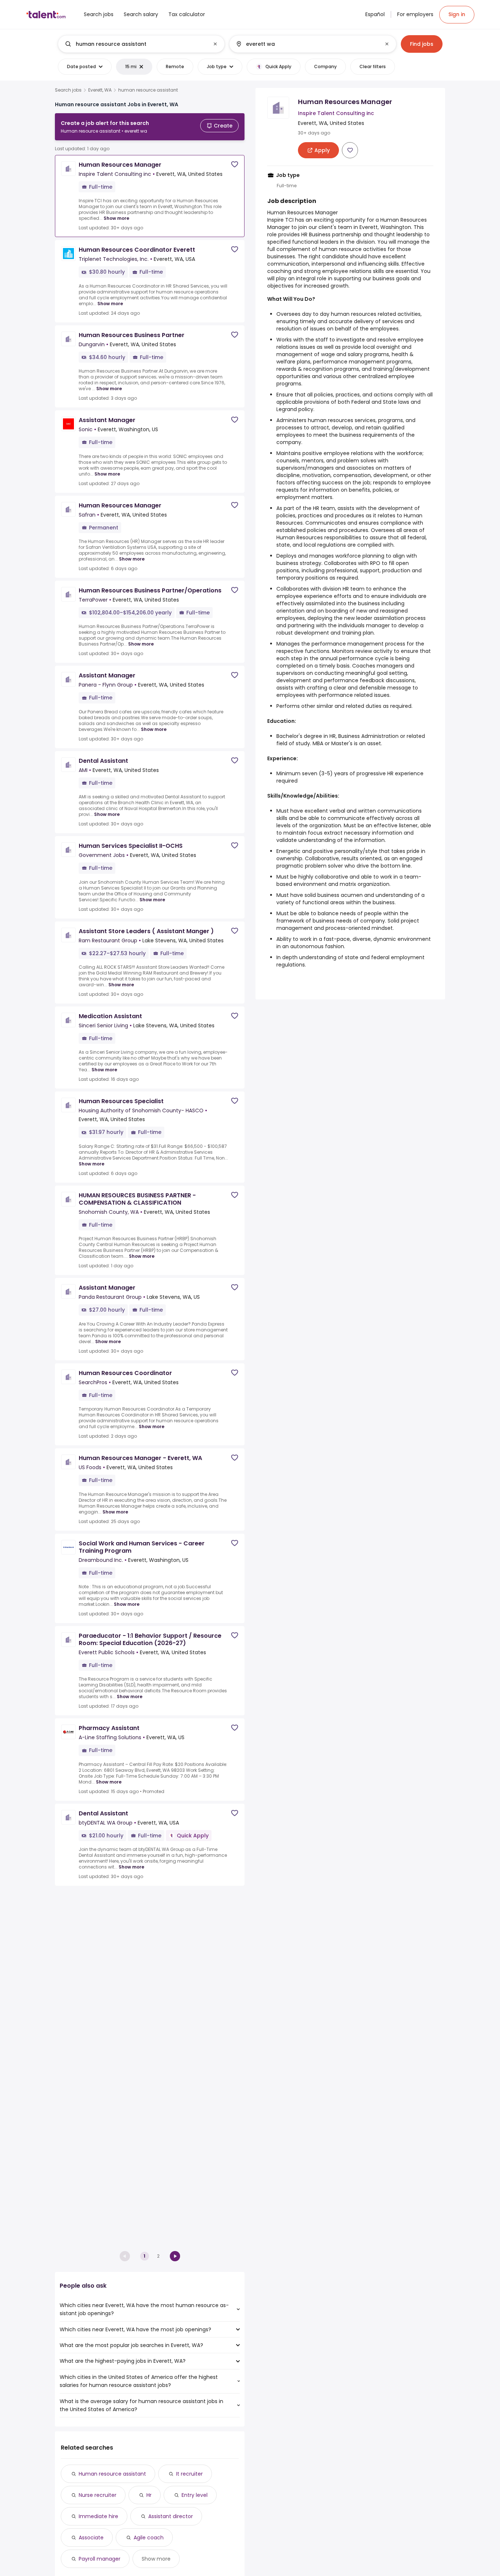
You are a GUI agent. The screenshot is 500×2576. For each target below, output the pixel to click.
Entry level (195, 2495)
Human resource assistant (112, 2474)
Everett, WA (100, 90)
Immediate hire (98, 2516)
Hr (149, 2495)
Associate (91, 2538)
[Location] (307, 44)
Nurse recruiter (98, 2495)
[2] (175, 2256)
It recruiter (189, 2474)
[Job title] (135, 44)
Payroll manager (100, 2559)
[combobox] (141, 44)
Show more (116, 218)
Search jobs (68, 90)
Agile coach (149, 2538)
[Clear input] (215, 44)
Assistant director (171, 2516)
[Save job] (235, 164)
